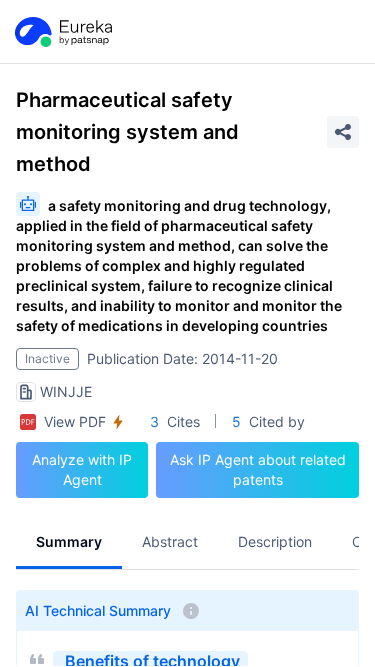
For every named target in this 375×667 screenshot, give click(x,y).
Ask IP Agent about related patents (258, 469)
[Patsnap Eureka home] (62, 32)
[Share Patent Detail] (343, 132)
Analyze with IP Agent (82, 469)
